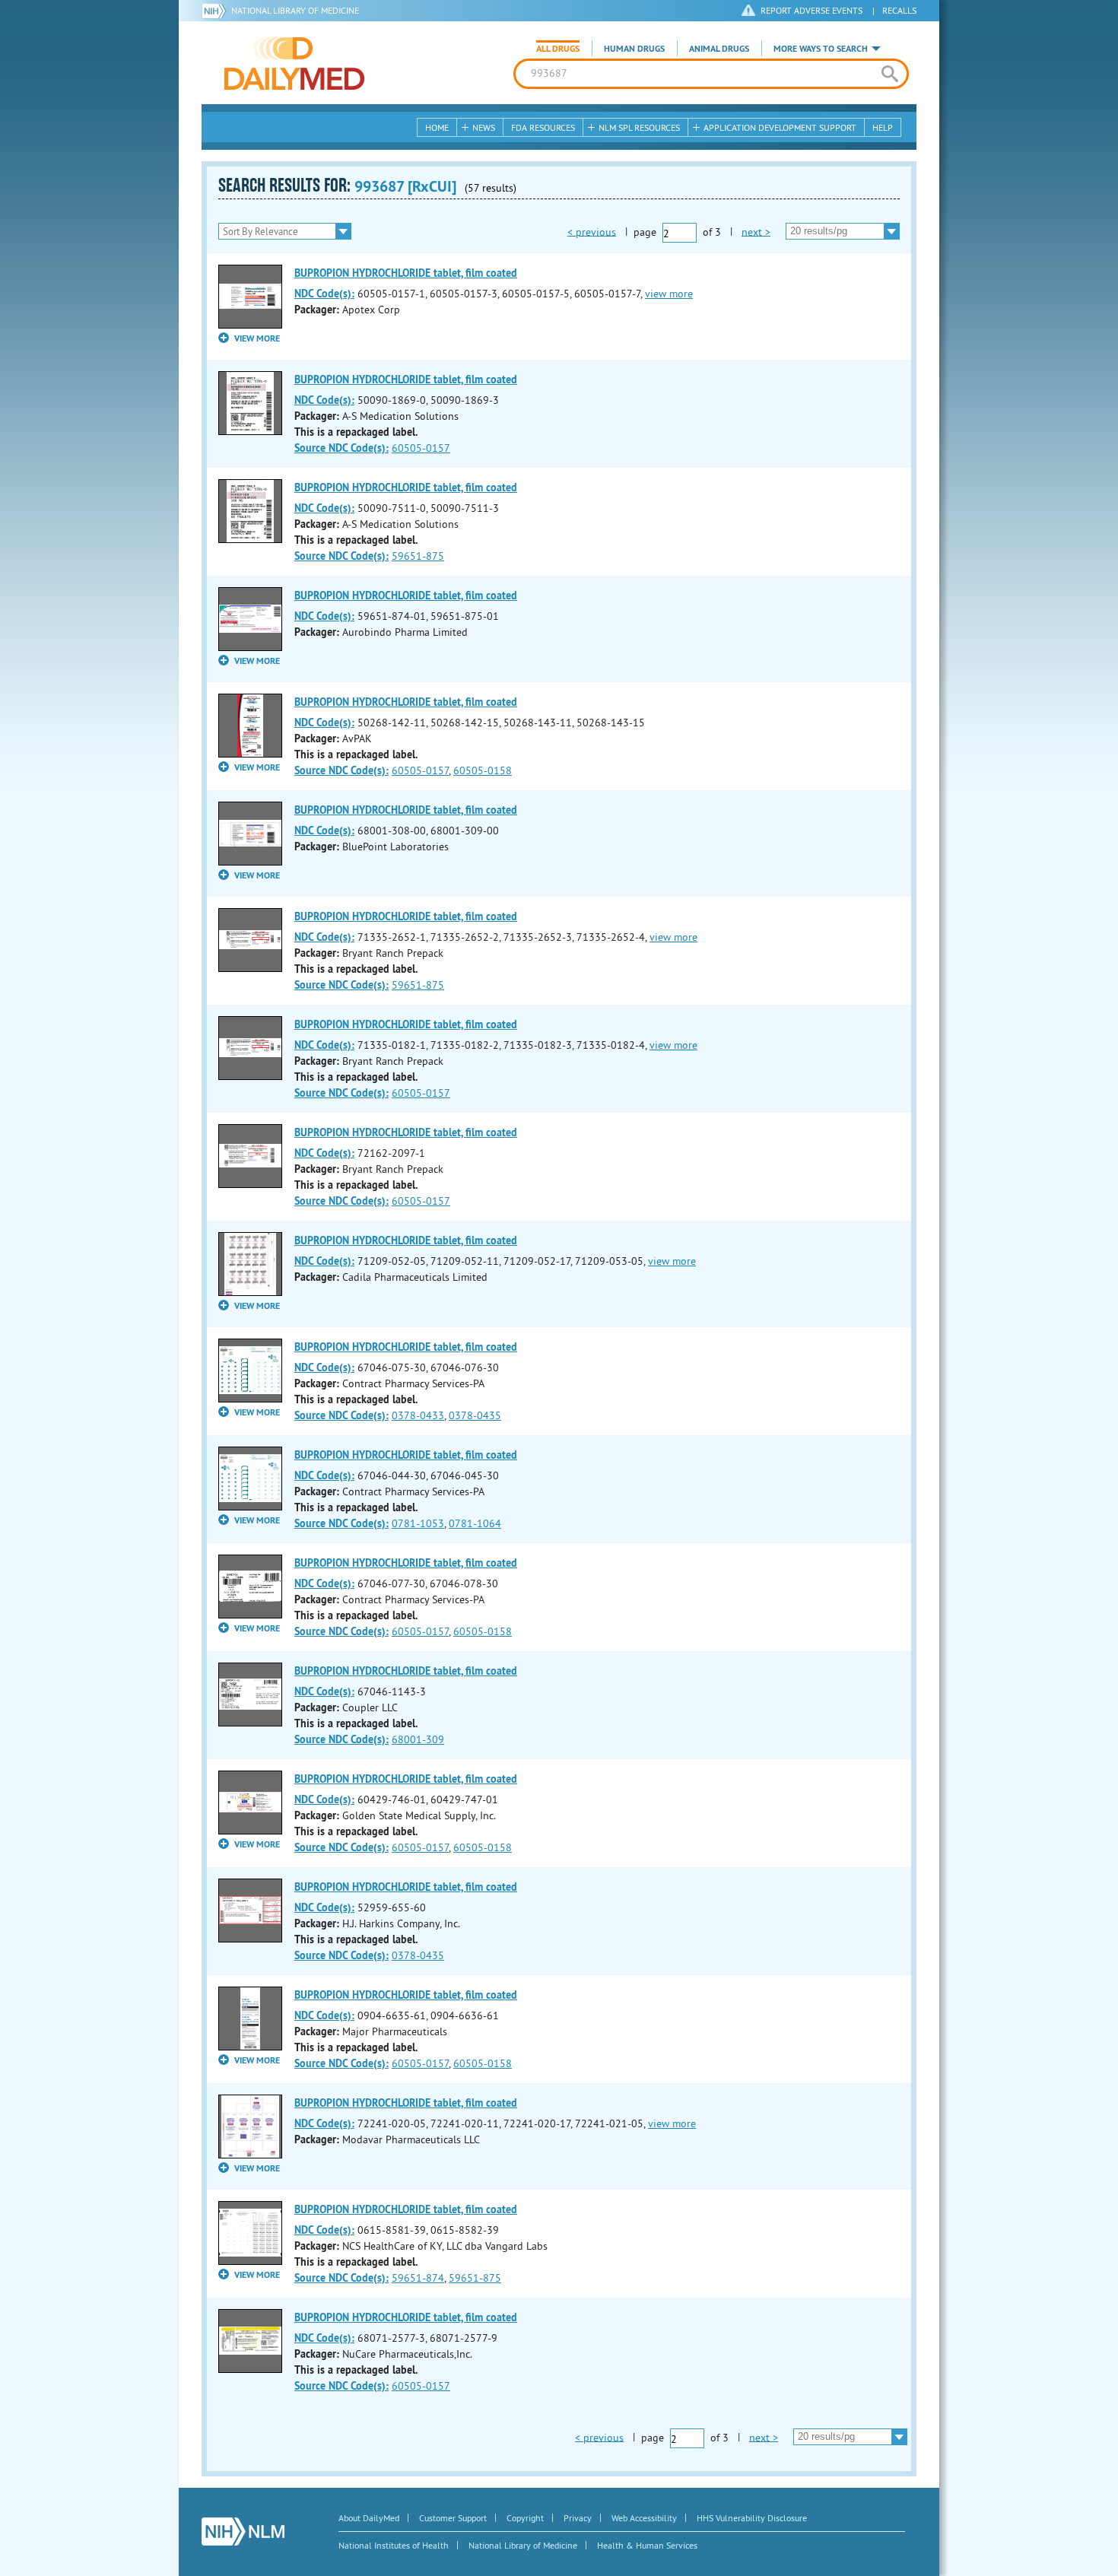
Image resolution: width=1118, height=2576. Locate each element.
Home (437, 127)
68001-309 (418, 1739)
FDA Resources (543, 127)
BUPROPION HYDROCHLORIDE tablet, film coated (406, 273)
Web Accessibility (644, 2518)
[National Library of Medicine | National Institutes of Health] (243, 2532)
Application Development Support (780, 127)
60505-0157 (421, 448)
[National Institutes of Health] (216, 11)
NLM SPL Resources (639, 127)
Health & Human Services (647, 2545)
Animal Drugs (719, 49)
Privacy (578, 2518)
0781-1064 (475, 1523)
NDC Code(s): (324, 294)
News (484, 127)
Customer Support (453, 2518)
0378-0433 (418, 1415)
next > (756, 231)
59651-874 (418, 2278)
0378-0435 (475, 1415)
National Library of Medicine (295, 10)
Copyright (525, 2518)
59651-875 (418, 556)
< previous (592, 231)
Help (883, 127)
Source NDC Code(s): (341, 448)
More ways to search (821, 49)
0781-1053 (418, 1523)
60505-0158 (483, 770)
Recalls (899, 10)
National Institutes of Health (394, 2545)
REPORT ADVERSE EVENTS (812, 10)
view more (669, 294)
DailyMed (294, 63)
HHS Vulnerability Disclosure (752, 2518)
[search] (889, 74)
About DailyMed (369, 2518)
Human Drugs (634, 49)
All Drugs (558, 49)
